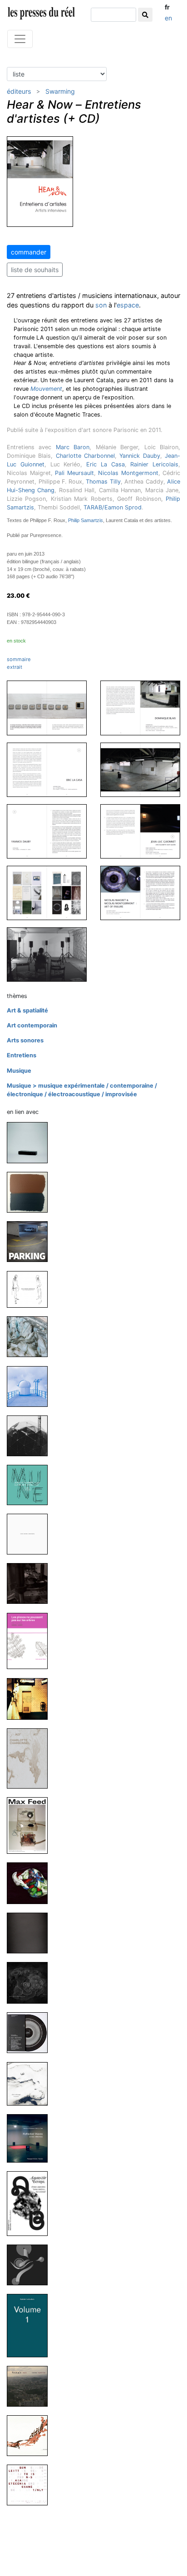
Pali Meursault (74, 473)
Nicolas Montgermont (128, 473)
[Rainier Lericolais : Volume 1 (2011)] (31, 2325)
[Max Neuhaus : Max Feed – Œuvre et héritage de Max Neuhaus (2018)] (31, 1825)
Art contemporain (32, 1025)
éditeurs (19, 91)
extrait (15, 667)
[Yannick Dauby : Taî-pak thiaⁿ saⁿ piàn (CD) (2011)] (31, 2386)
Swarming (60, 91)
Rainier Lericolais (154, 464)
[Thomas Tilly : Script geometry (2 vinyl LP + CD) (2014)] (31, 2265)
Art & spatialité (27, 1010)
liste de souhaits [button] (35, 270)
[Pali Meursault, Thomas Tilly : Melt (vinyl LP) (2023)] (31, 1336)
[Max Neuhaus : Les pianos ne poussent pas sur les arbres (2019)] (31, 1640)
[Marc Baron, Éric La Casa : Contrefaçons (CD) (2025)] (31, 1142)
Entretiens (22, 1055)
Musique (19, 1071)
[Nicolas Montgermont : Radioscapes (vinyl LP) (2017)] (31, 2032)
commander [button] (29, 252)
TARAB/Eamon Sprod (113, 507)
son (101, 305)
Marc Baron (73, 447)
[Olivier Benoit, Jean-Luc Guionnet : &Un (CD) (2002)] (31, 2485)
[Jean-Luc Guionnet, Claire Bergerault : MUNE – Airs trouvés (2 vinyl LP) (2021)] (31, 1485)
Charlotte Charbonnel (85, 456)
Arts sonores (25, 1040)
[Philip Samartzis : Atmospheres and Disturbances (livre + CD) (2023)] (31, 1386)
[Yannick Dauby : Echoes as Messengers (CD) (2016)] (31, 2083)
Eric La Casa (106, 464)
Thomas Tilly (103, 482)
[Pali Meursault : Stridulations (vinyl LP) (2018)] (31, 1883)
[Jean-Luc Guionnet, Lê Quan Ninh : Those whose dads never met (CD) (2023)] (31, 1289)
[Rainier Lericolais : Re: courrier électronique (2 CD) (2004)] (31, 2435)
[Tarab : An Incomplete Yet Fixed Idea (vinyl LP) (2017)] (31, 1933)
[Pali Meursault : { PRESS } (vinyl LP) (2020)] (31, 1583)
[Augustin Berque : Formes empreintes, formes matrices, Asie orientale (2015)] (31, 2203)
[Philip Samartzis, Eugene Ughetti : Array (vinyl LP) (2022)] (31, 1435)
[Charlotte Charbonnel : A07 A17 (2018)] (31, 1758)
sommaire (19, 659)
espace (128, 305)
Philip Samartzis (86, 520)
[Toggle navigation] (20, 39)
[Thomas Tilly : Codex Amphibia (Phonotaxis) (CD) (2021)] (31, 1534)
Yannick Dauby (140, 456)
